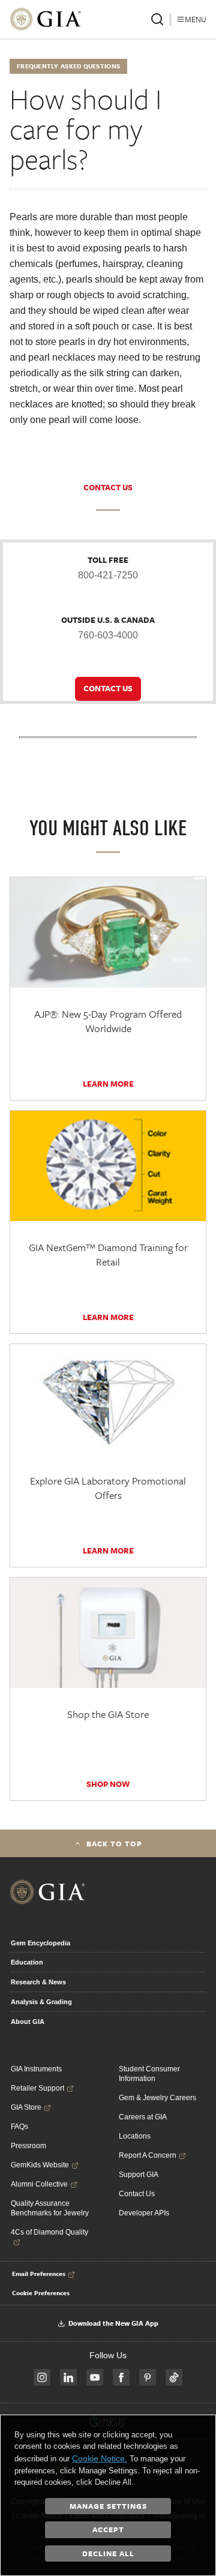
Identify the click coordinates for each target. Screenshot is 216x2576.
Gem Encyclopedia (40, 1943)
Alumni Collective (39, 2184)
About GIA (28, 2022)
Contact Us (137, 2194)
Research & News (38, 1982)
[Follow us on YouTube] (95, 2377)
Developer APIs (144, 2213)
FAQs (19, 2127)
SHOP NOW (108, 1784)
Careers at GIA (143, 2117)
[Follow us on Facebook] (121, 2377)
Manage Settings (108, 2506)
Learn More (108, 1084)
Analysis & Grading (41, 2002)
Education (27, 1962)
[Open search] (157, 19)
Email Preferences (39, 2274)
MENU (196, 19)
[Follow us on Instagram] (42, 2377)
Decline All (108, 2553)
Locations (135, 2136)
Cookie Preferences (41, 2293)
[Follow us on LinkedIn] (68, 2377)
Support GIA (139, 2175)
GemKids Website (40, 2165)
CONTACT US (108, 487)
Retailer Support (37, 2088)
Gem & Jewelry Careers (157, 2098)
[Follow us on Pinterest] (148, 2377)
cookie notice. (100, 2458)
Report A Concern (148, 2155)
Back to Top (114, 1843)
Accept (108, 2529)
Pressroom (28, 2146)
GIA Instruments (36, 2069)
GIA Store (26, 2107)
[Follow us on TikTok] (174, 2377)
